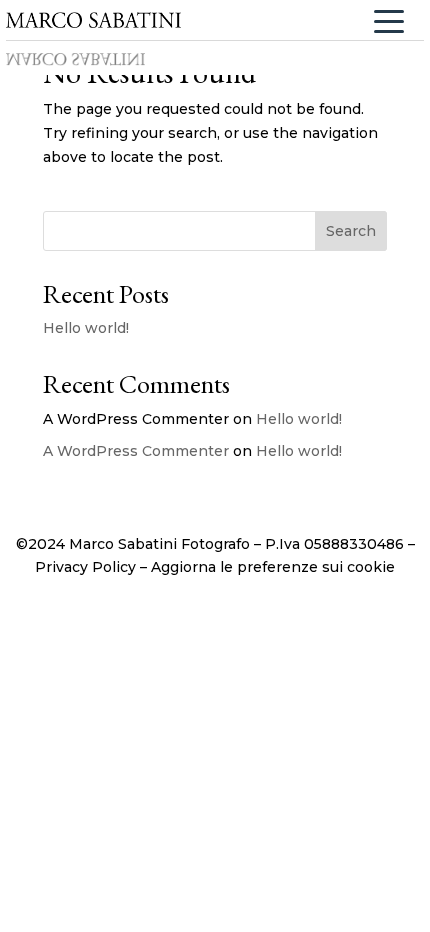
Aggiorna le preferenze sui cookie (273, 567)
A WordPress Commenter (136, 451)
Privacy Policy (85, 567)
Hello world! (86, 328)
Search (351, 231)
